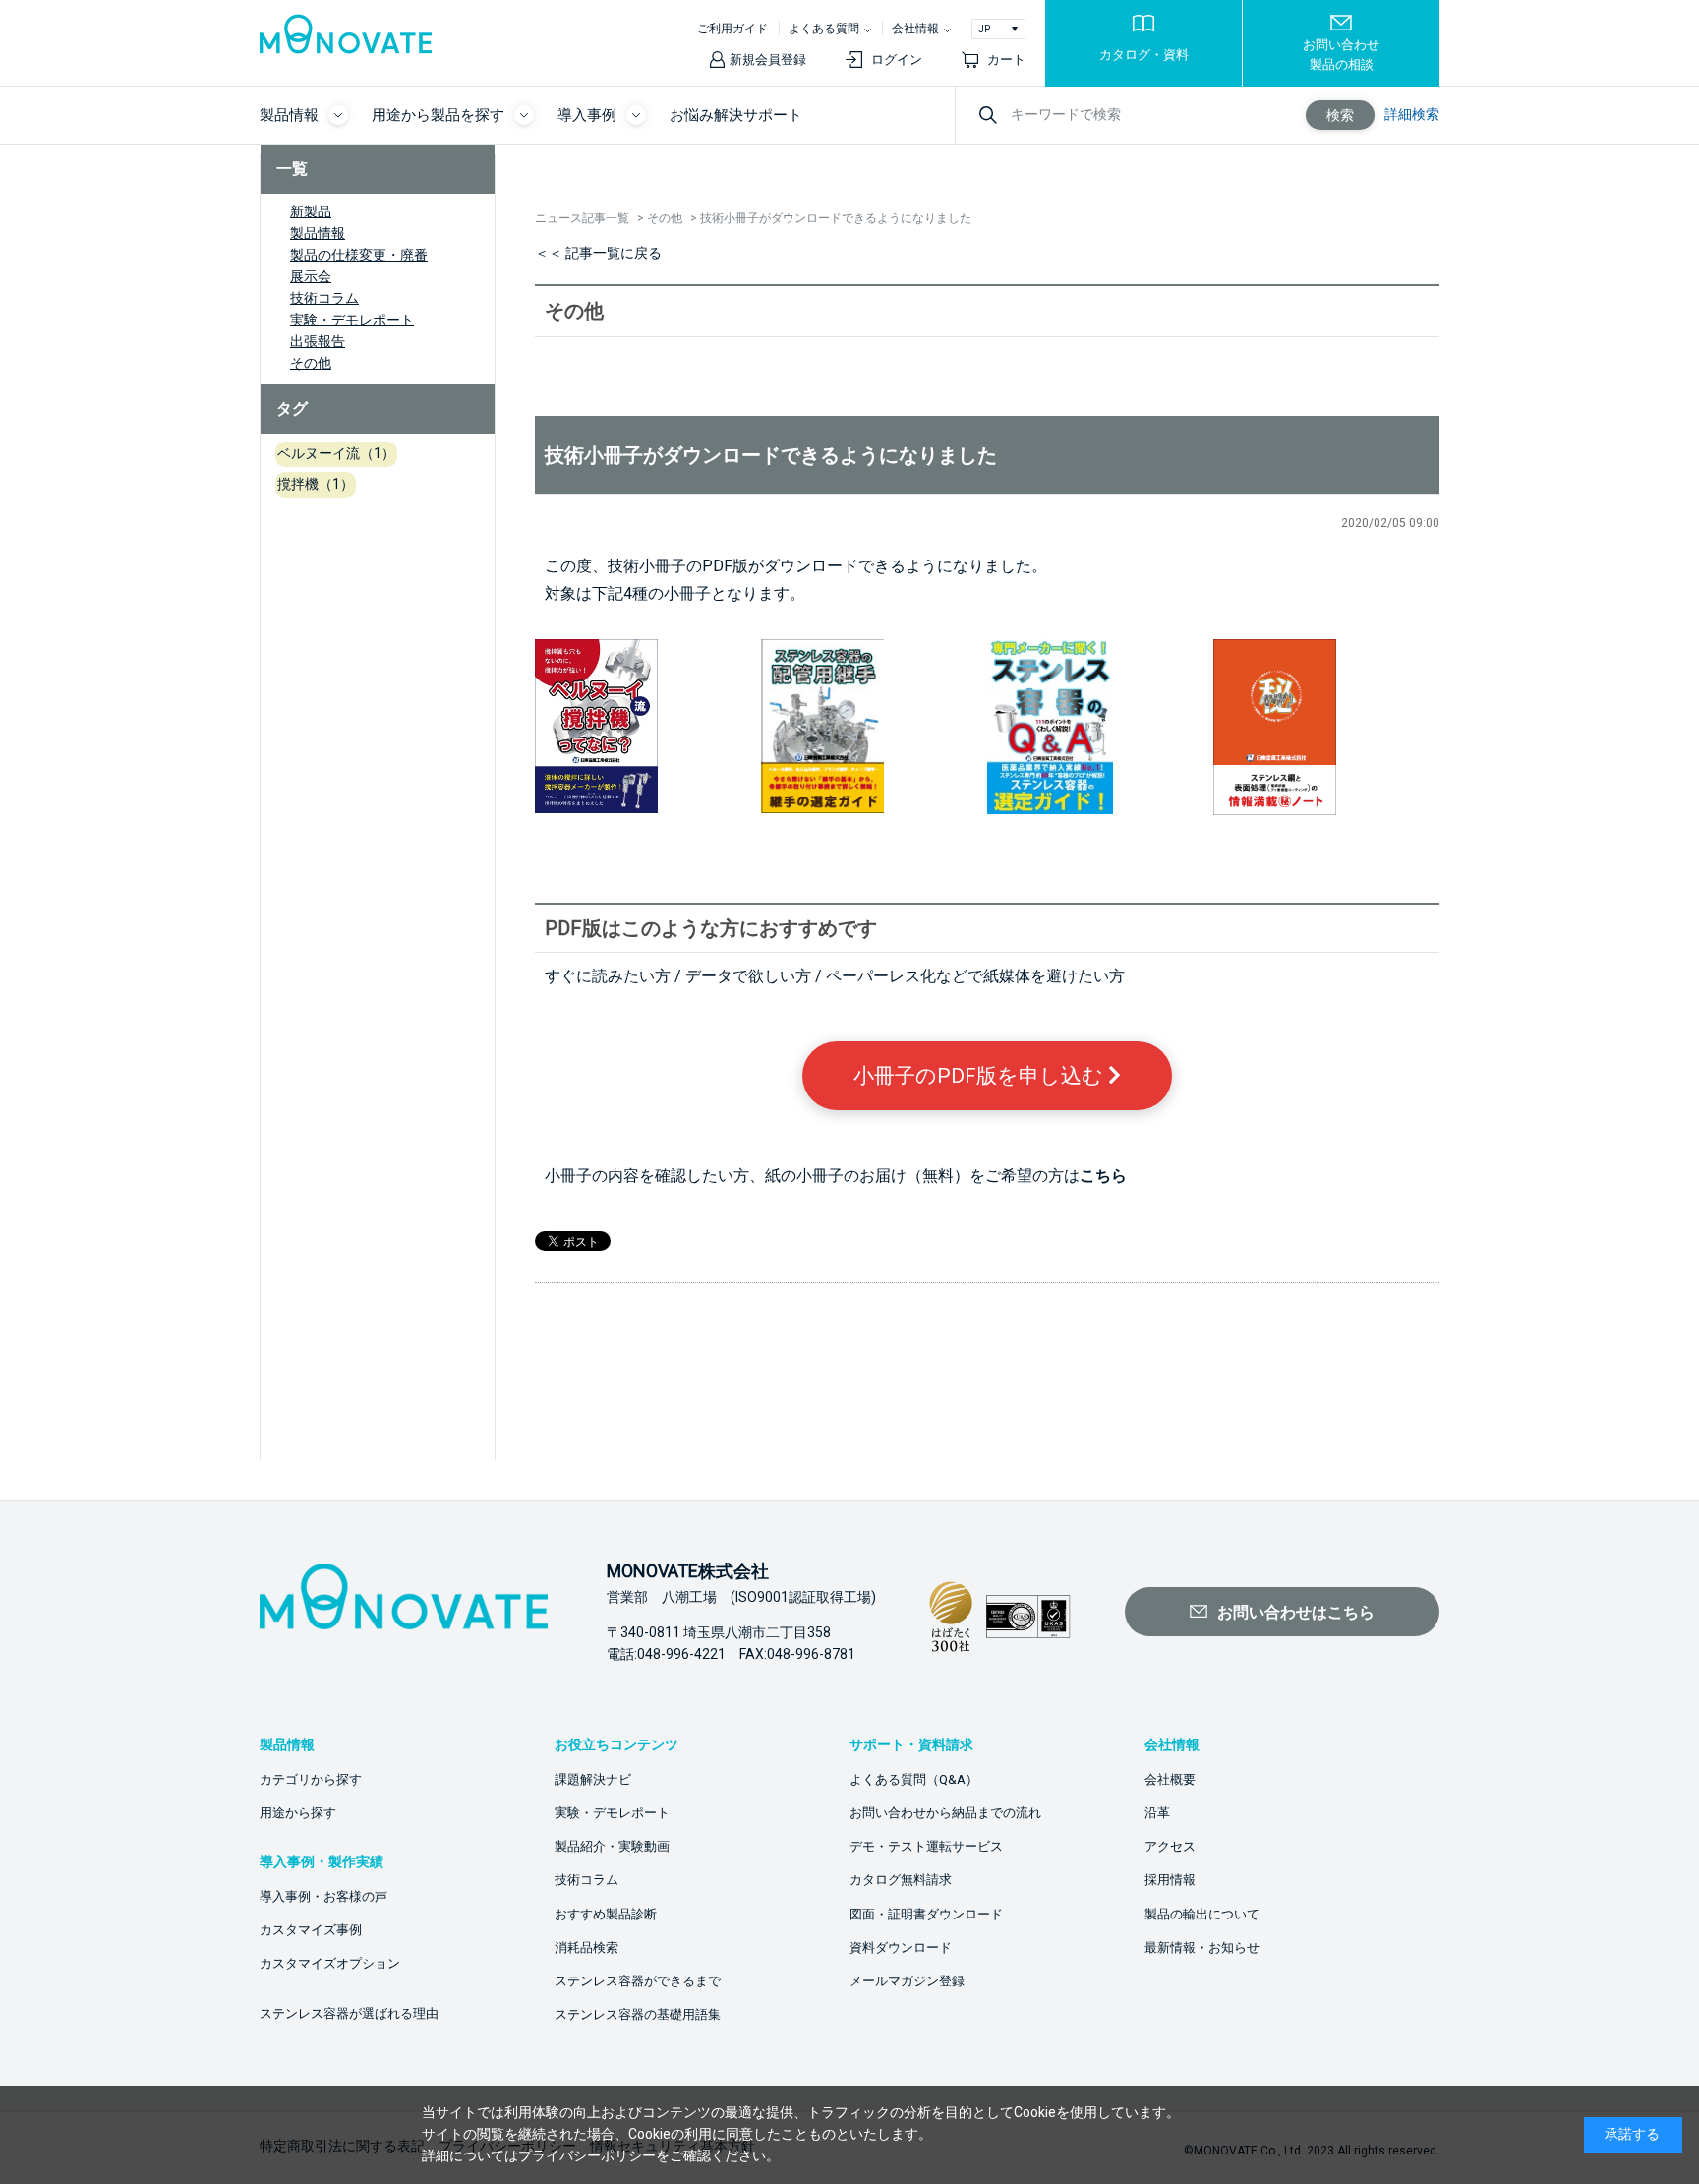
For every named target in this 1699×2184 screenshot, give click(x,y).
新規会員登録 (768, 59)
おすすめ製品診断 (606, 1914)
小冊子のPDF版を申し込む (981, 1076)
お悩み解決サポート (736, 115)
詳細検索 (1412, 114)
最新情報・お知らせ (1202, 1948)
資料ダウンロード (901, 1948)
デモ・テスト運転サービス (926, 1846)
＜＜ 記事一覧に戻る (598, 253)
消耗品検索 (586, 1948)
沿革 (1157, 1813)
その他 (311, 363)
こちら (1103, 1176)
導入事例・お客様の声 (323, 1896)
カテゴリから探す (311, 1779)
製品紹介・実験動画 (612, 1846)
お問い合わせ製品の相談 (1341, 55)
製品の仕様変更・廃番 (359, 255)
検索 (1340, 115)
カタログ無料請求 (901, 1880)
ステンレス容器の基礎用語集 (638, 2014)
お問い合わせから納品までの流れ (945, 1813)
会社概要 (1170, 1779)
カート (1006, 59)
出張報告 (318, 341)
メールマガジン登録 (907, 1981)
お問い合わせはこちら (1296, 1612)
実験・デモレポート (352, 320)
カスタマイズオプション (330, 1963)
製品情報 (318, 233)
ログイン (897, 59)
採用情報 (1170, 1880)
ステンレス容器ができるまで (638, 1981)
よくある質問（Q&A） (914, 1779)
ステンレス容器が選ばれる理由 (349, 2013)
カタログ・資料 (1144, 55)
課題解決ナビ (593, 1779)
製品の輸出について (1202, 1914)
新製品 (311, 211)
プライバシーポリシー (587, 2155)
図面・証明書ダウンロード (926, 1914)
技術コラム (324, 298)
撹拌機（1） (316, 484)
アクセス (1170, 1846)
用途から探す (298, 1813)
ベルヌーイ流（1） (336, 453)
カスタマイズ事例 (311, 1930)
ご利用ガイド (732, 29)
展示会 (311, 276)
